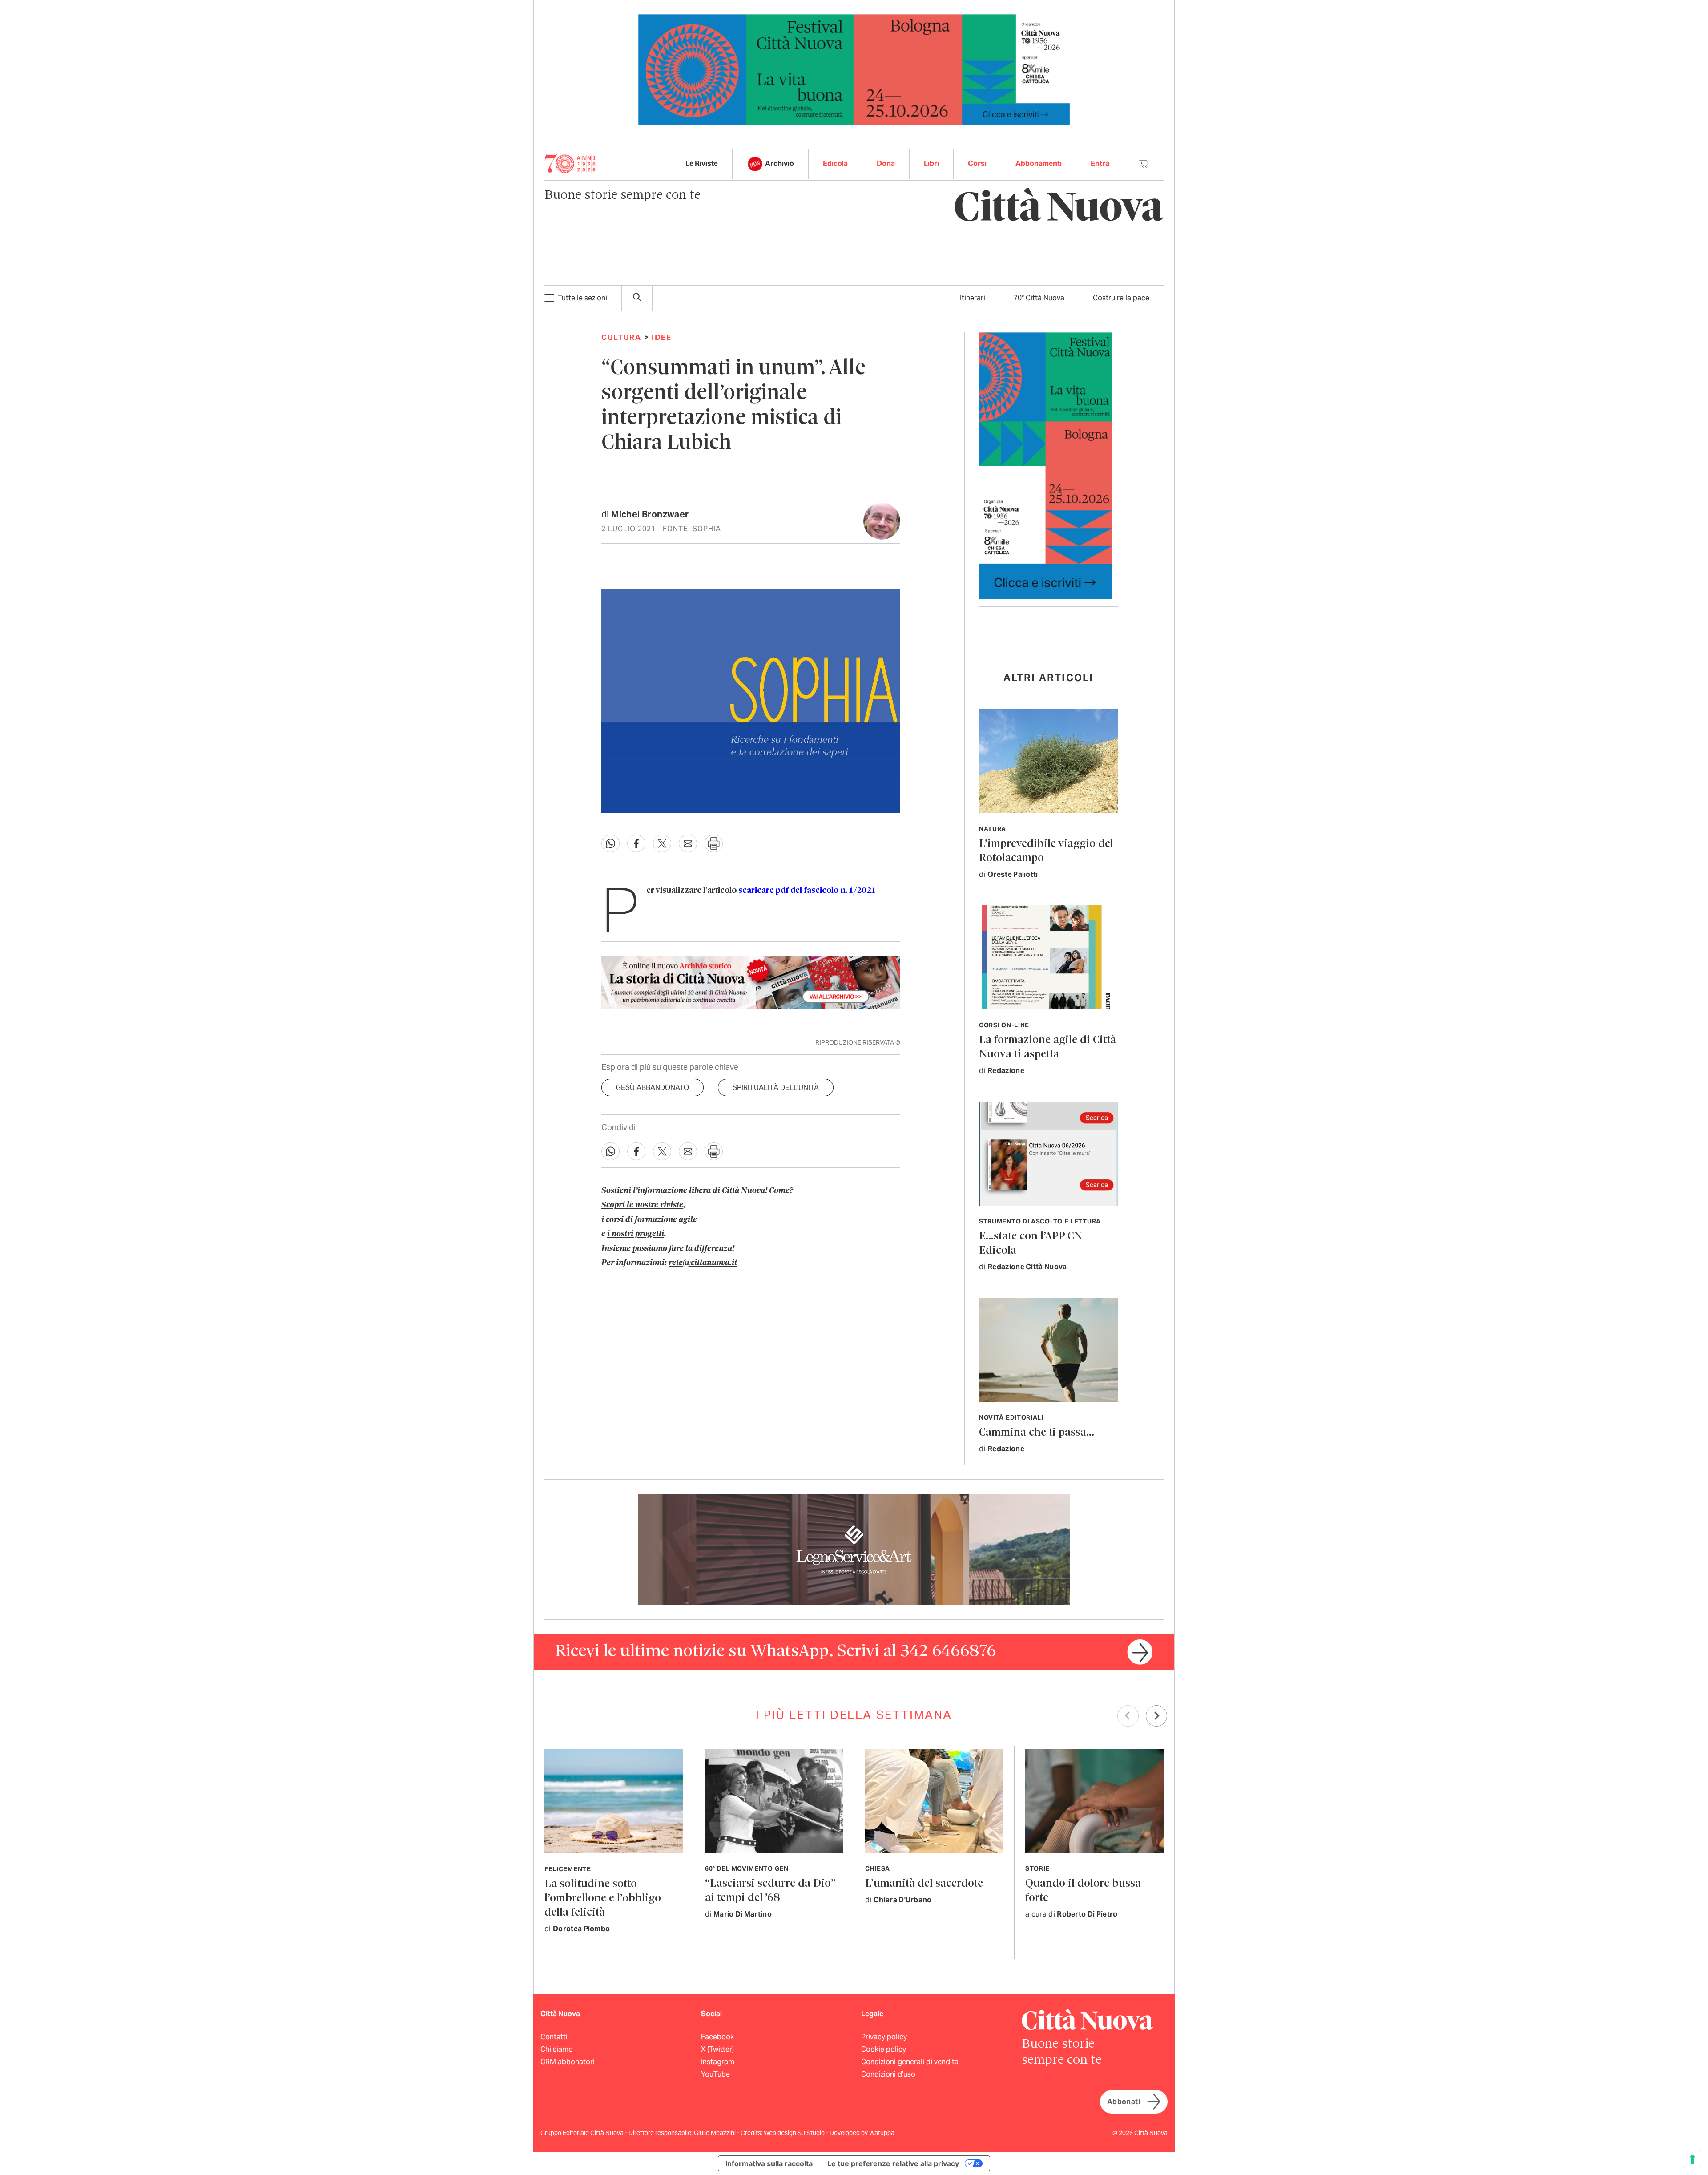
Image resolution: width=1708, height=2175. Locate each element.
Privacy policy (884, 2037)
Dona (886, 163)
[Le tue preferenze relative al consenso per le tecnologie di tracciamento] (1692, 2159)
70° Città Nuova (1039, 298)
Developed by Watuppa (862, 2133)
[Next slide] (1156, 1716)
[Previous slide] (1128, 1716)
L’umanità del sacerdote (924, 1884)
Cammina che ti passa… (1037, 1433)
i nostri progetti (636, 1234)
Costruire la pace (1121, 298)
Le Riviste (702, 163)
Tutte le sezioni (582, 298)
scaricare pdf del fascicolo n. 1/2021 (807, 891)
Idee (662, 337)
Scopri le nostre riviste (642, 1205)
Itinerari (973, 298)
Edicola (835, 163)
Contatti (554, 2037)
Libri (931, 163)
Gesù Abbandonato (653, 1087)
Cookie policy (884, 2049)
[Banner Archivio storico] (751, 982)
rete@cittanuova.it (703, 1263)
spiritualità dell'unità (776, 1087)
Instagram (718, 2062)
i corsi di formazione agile (649, 1220)
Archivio (779, 163)
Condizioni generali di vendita (910, 2062)
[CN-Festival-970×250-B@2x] (854, 69)
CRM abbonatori (568, 2062)
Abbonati (1124, 2102)
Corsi (977, 163)
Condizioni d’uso (888, 2074)
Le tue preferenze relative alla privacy (893, 2163)
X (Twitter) (717, 2049)
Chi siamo (557, 2049)
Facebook (717, 2037)
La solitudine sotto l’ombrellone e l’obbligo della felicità (603, 1899)
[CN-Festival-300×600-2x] (1046, 465)
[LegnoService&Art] (854, 1549)
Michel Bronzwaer (650, 514)
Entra (1100, 163)
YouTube (715, 2074)
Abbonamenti (1039, 163)
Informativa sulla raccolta (769, 2163)
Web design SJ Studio (795, 2133)
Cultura (621, 337)
